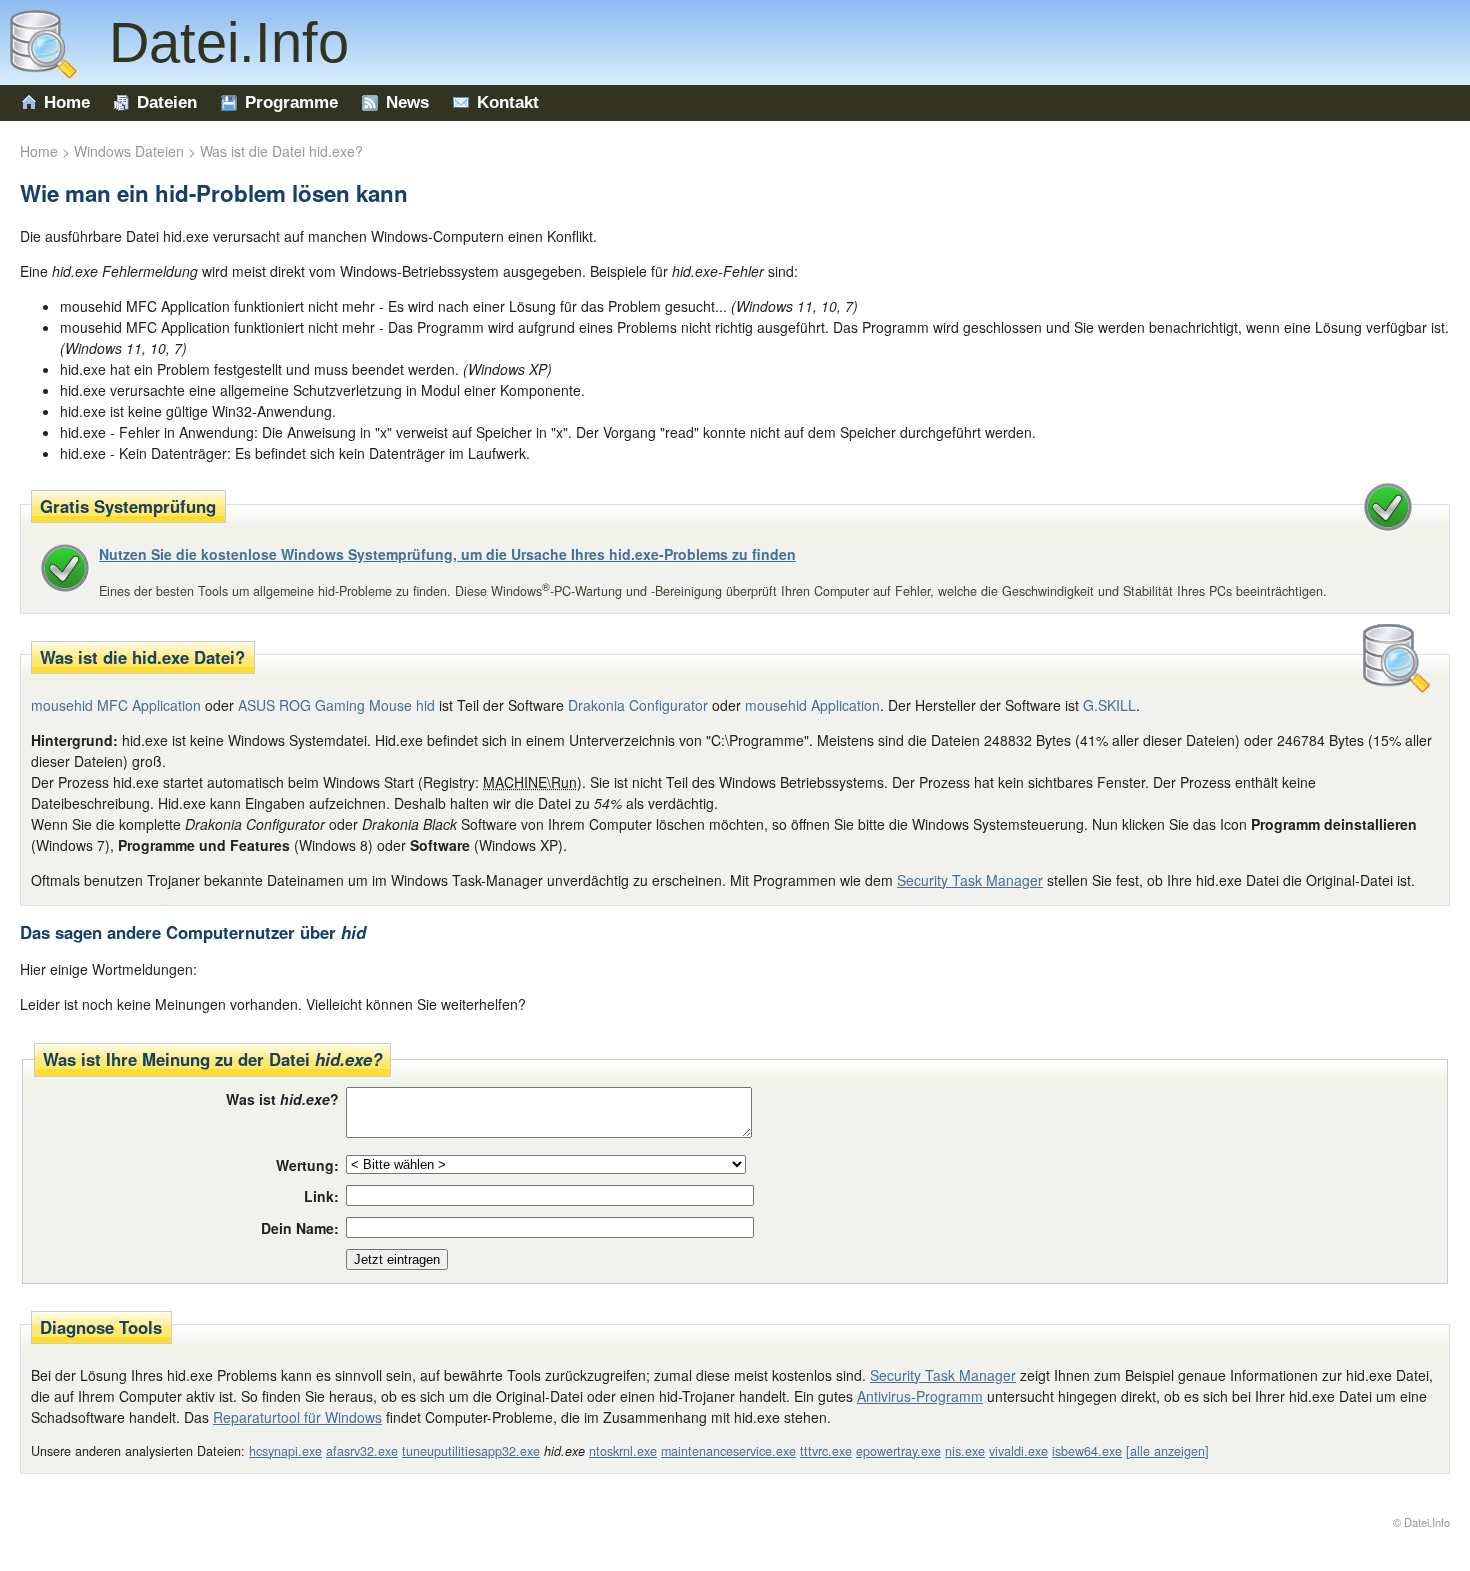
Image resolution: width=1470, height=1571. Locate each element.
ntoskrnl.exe (623, 1451)
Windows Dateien (129, 151)
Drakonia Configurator (638, 705)
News (407, 102)
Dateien (167, 102)
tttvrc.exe (826, 1451)
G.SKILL (1109, 705)
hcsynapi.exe (285, 1451)
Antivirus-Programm (920, 1396)
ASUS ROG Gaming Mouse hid (336, 705)
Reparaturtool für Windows (297, 1417)
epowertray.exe (898, 1451)
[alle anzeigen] (1167, 1451)
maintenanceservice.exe (728, 1451)
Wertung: (307, 1165)
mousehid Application (812, 705)
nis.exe (965, 1451)
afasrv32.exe (362, 1451)
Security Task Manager (970, 880)
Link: (321, 1196)
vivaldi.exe (1018, 1451)
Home (67, 102)
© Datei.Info (1421, 1522)
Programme (291, 102)
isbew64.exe (1087, 1451)
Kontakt (508, 102)
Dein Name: (300, 1228)
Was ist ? (282, 1099)
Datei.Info (213, 42)
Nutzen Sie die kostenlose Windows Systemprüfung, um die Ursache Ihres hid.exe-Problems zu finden (447, 554)
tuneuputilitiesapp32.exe (471, 1451)
